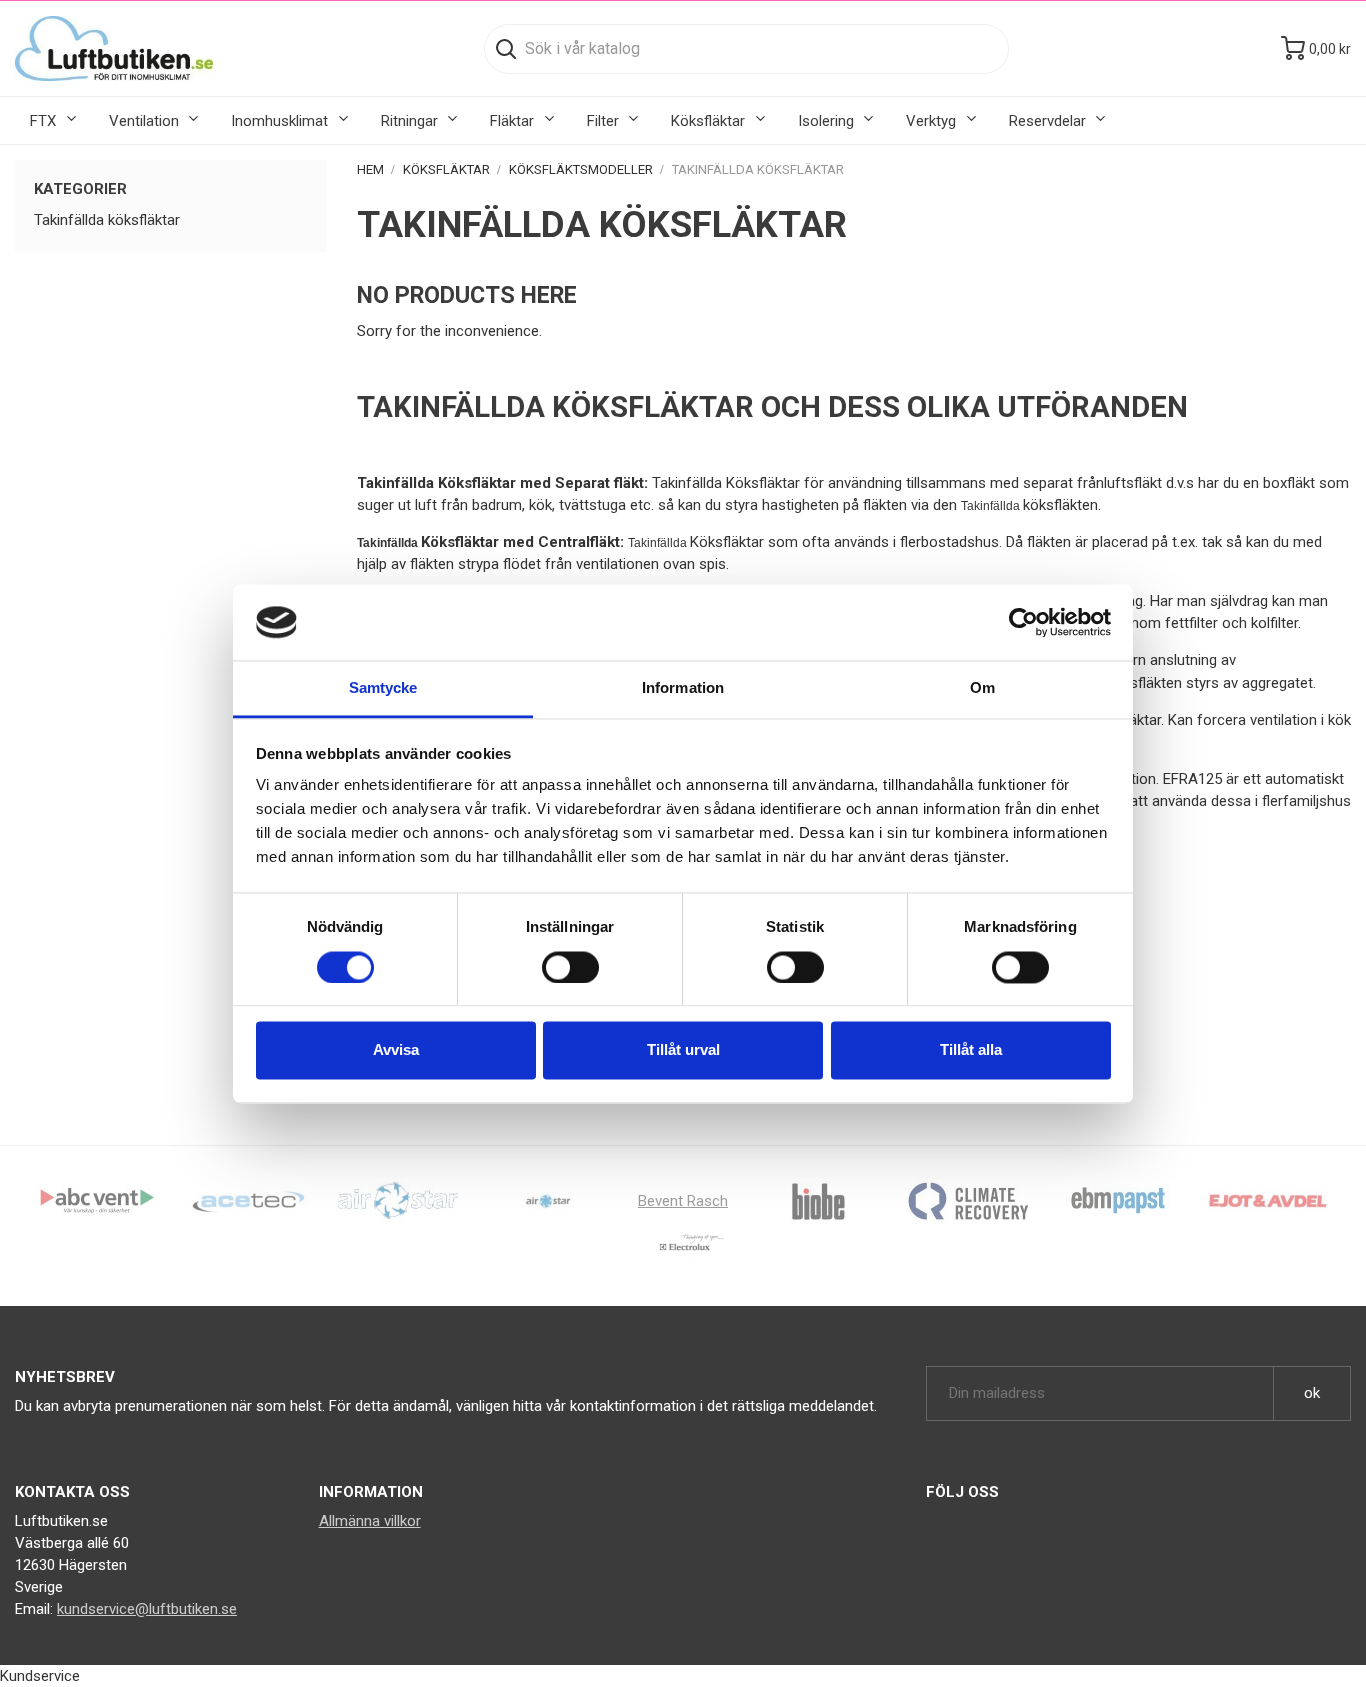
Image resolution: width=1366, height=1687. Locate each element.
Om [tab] (982, 688)
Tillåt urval (683, 1050)
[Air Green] (398, 1200)
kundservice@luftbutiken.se (147, 1609)
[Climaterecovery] (968, 1200)
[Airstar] (548, 1200)
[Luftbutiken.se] (114, 48)
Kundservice (40, 1676)
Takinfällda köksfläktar (107, 220)
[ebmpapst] (1118, 1200)
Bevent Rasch (683, 1201)
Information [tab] (683, 688)
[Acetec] (248, 1200)
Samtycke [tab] (383, 688)
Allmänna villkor (370, 1521)
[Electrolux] (683, 1250)
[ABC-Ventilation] (98, 1200)
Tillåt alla (971, 1050)
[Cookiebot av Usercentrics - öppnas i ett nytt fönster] (1023, 622)
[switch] (570, 967)
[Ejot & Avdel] (1268, 1200)
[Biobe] (818, 1200)
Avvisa (396, 1050)
